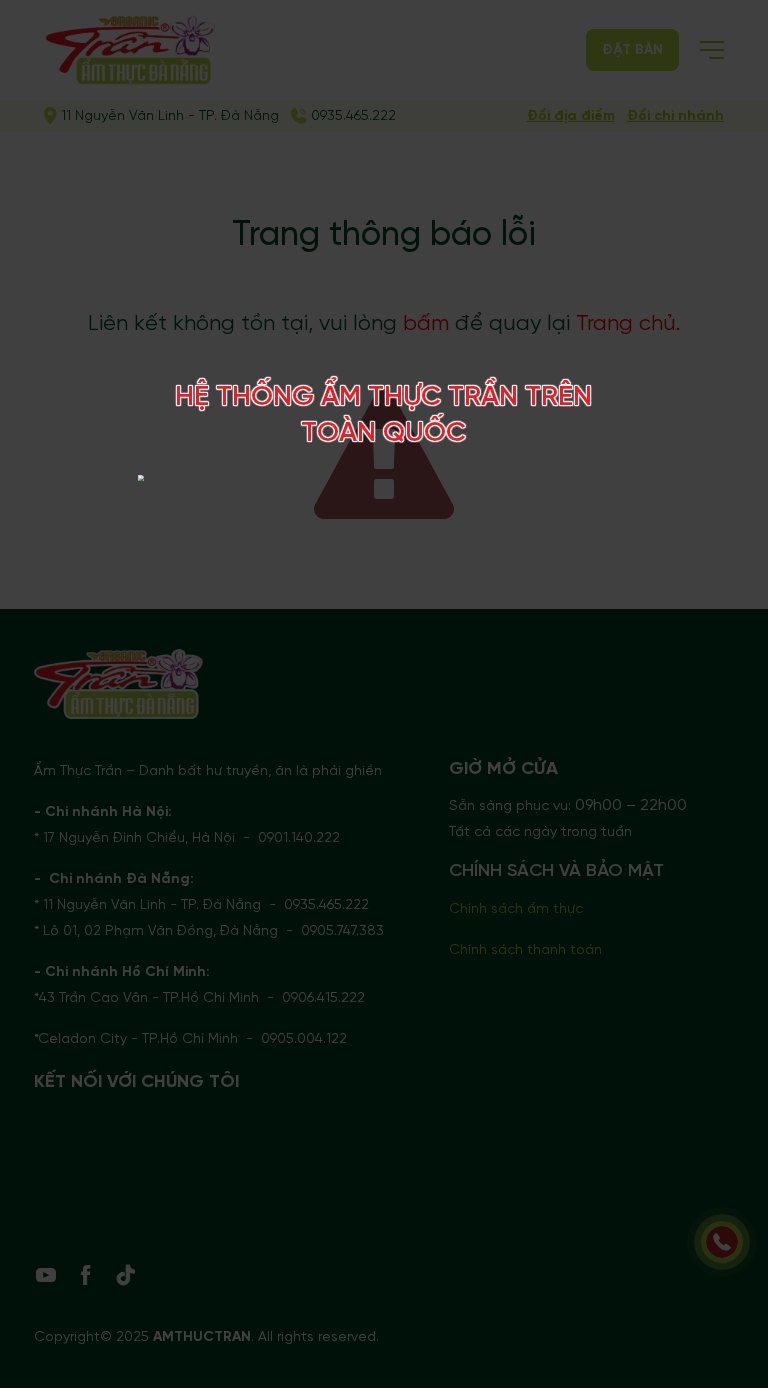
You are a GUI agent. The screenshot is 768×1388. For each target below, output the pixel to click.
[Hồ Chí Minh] (528, 480)
